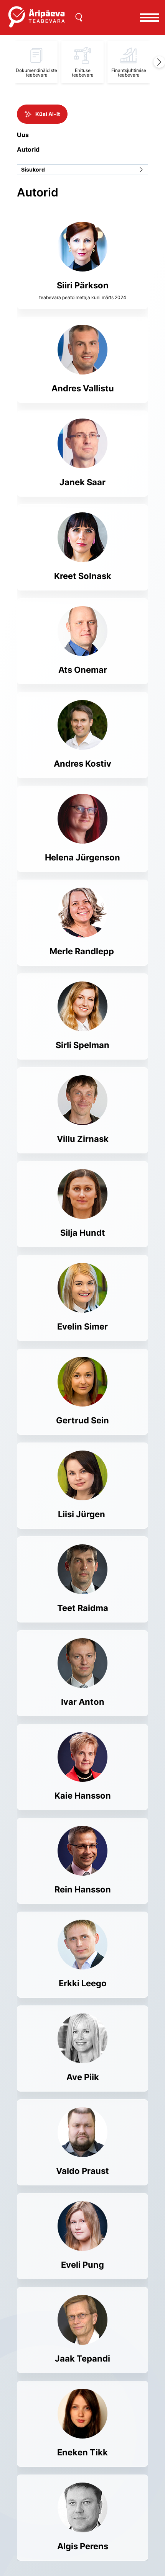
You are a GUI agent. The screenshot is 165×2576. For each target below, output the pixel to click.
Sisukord (33, 169)
